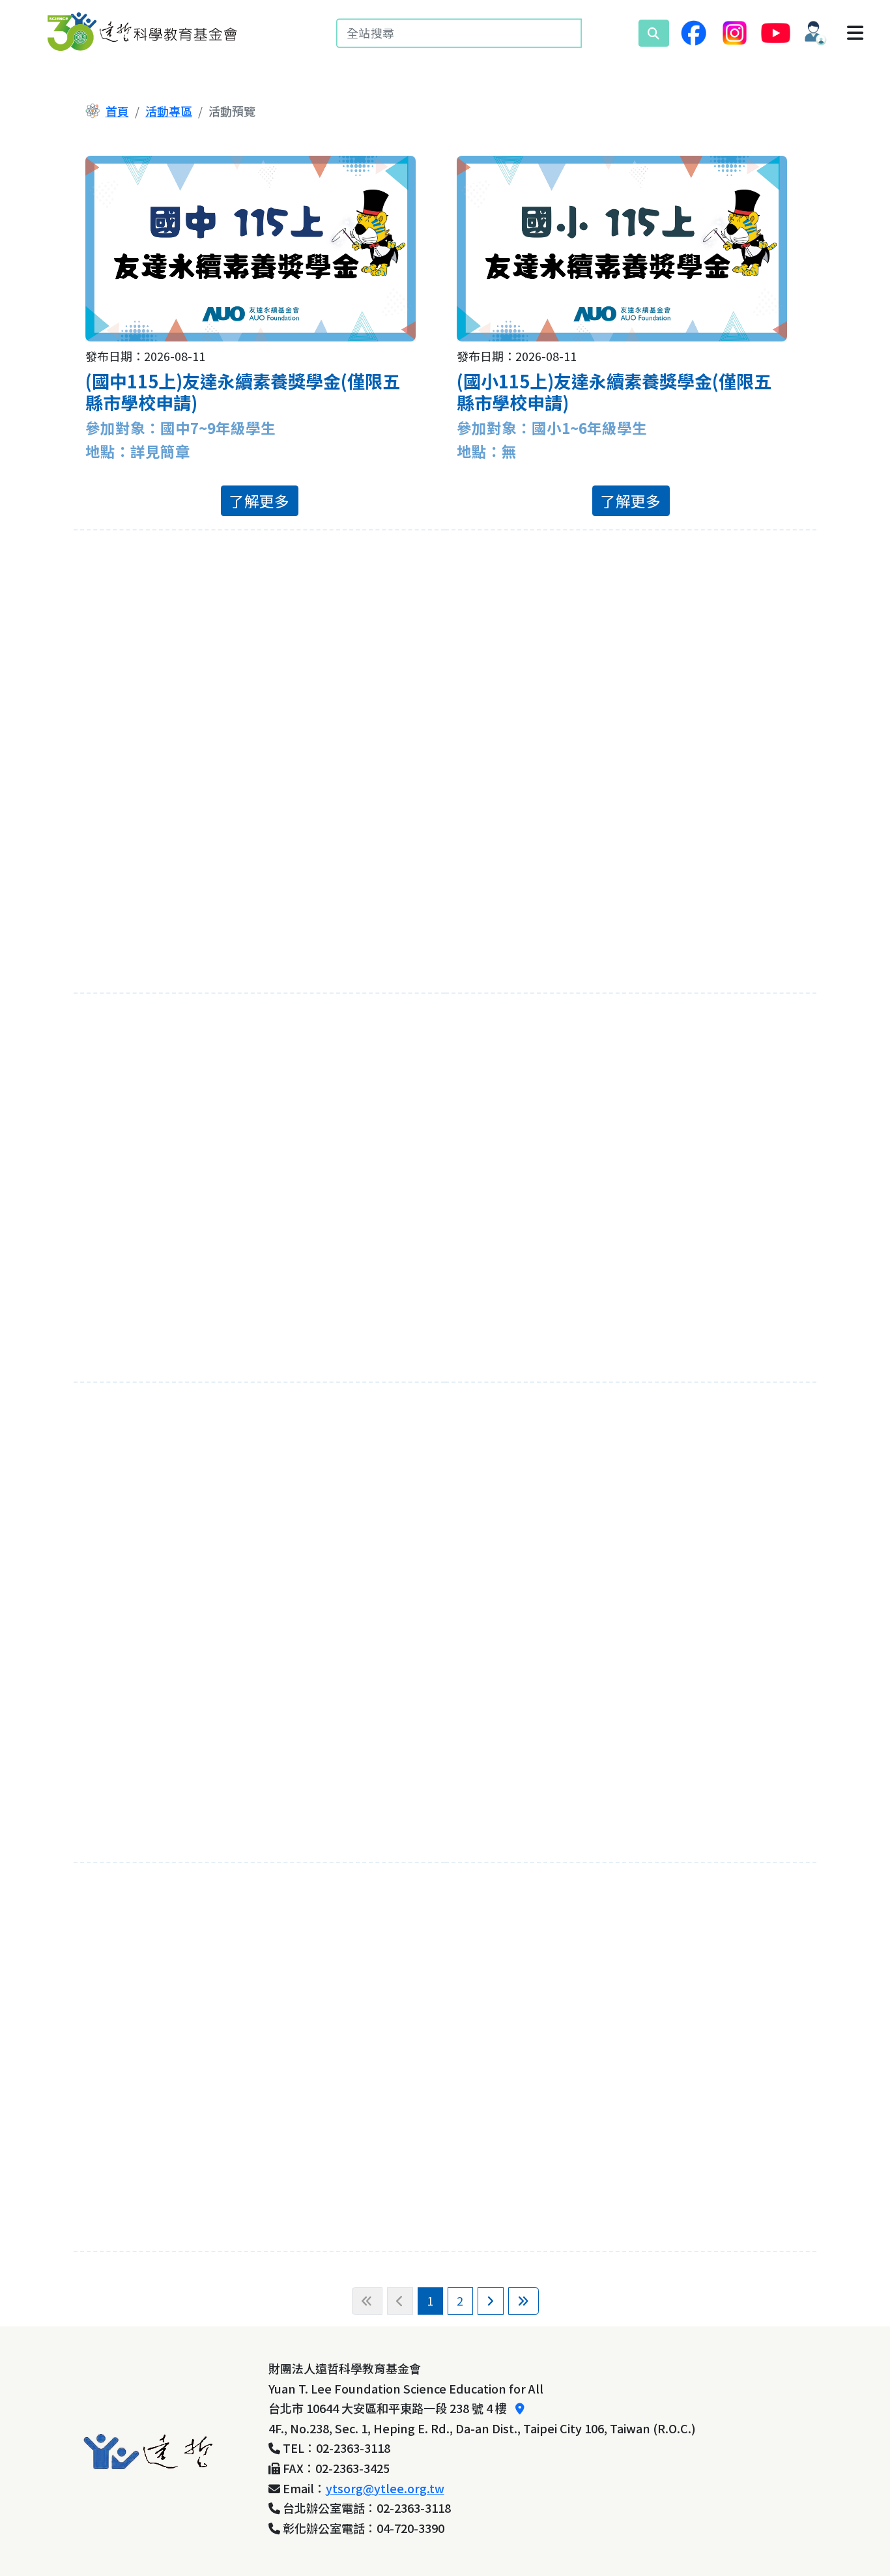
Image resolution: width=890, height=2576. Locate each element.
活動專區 (169, 111)
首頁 (117, 111)
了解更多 (259, 500)
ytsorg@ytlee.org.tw (385, 2488)
